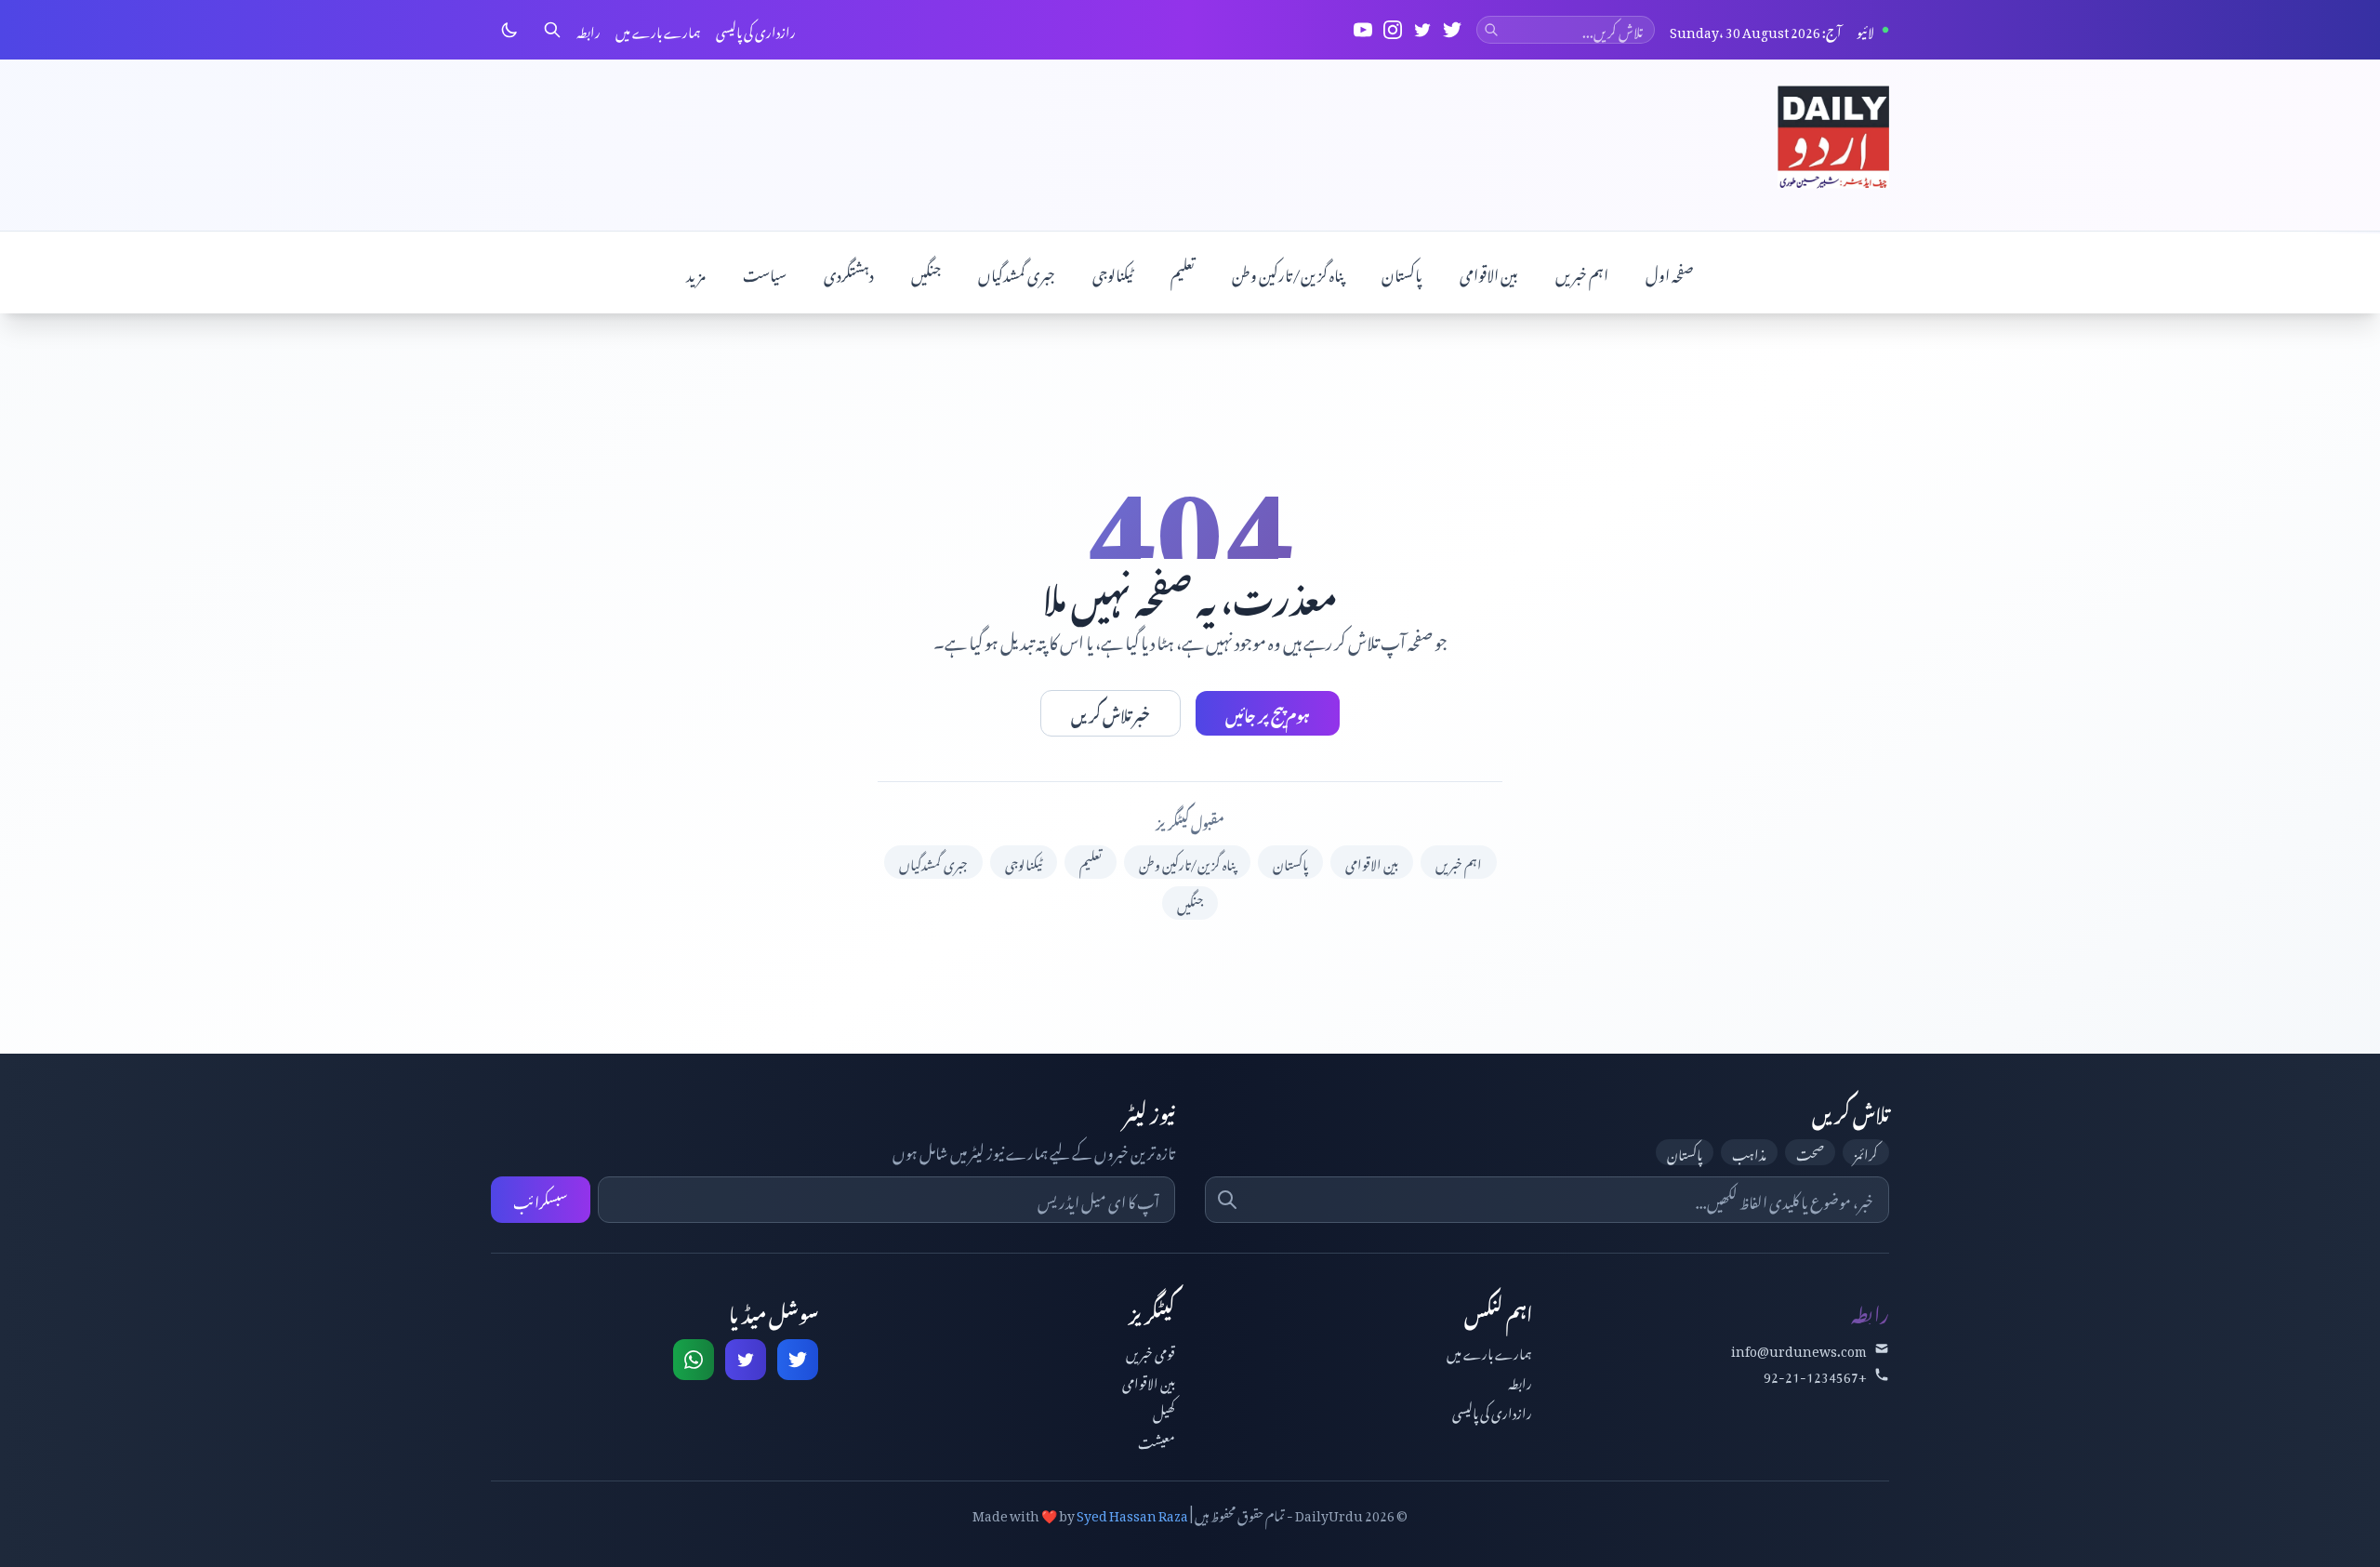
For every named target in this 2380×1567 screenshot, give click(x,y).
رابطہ (588, 30)
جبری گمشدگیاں (1017, 272)
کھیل (1164, 1410)
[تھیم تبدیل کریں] (509, 30)
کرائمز (1866, 1152)
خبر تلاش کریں (1111, 713)
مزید (696, 272)
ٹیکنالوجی (1113, 272)
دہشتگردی (849, 272)
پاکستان (1402, 272)
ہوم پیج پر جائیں (1268, 713)
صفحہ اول (1670, 272)
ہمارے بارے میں (658, 30)
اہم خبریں (1582, 272)
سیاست (765, 272)
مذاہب (1749, 1152)
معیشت (1157, 1440)
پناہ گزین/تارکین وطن (1288, 272)
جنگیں (926, 272)
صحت (1810, 1152)
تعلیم (1183, 272)
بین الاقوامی (1489, 272)
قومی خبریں (1150, 1351)
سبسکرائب (541, 1200)
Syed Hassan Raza (1132, 1513)
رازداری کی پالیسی (756, 30)
